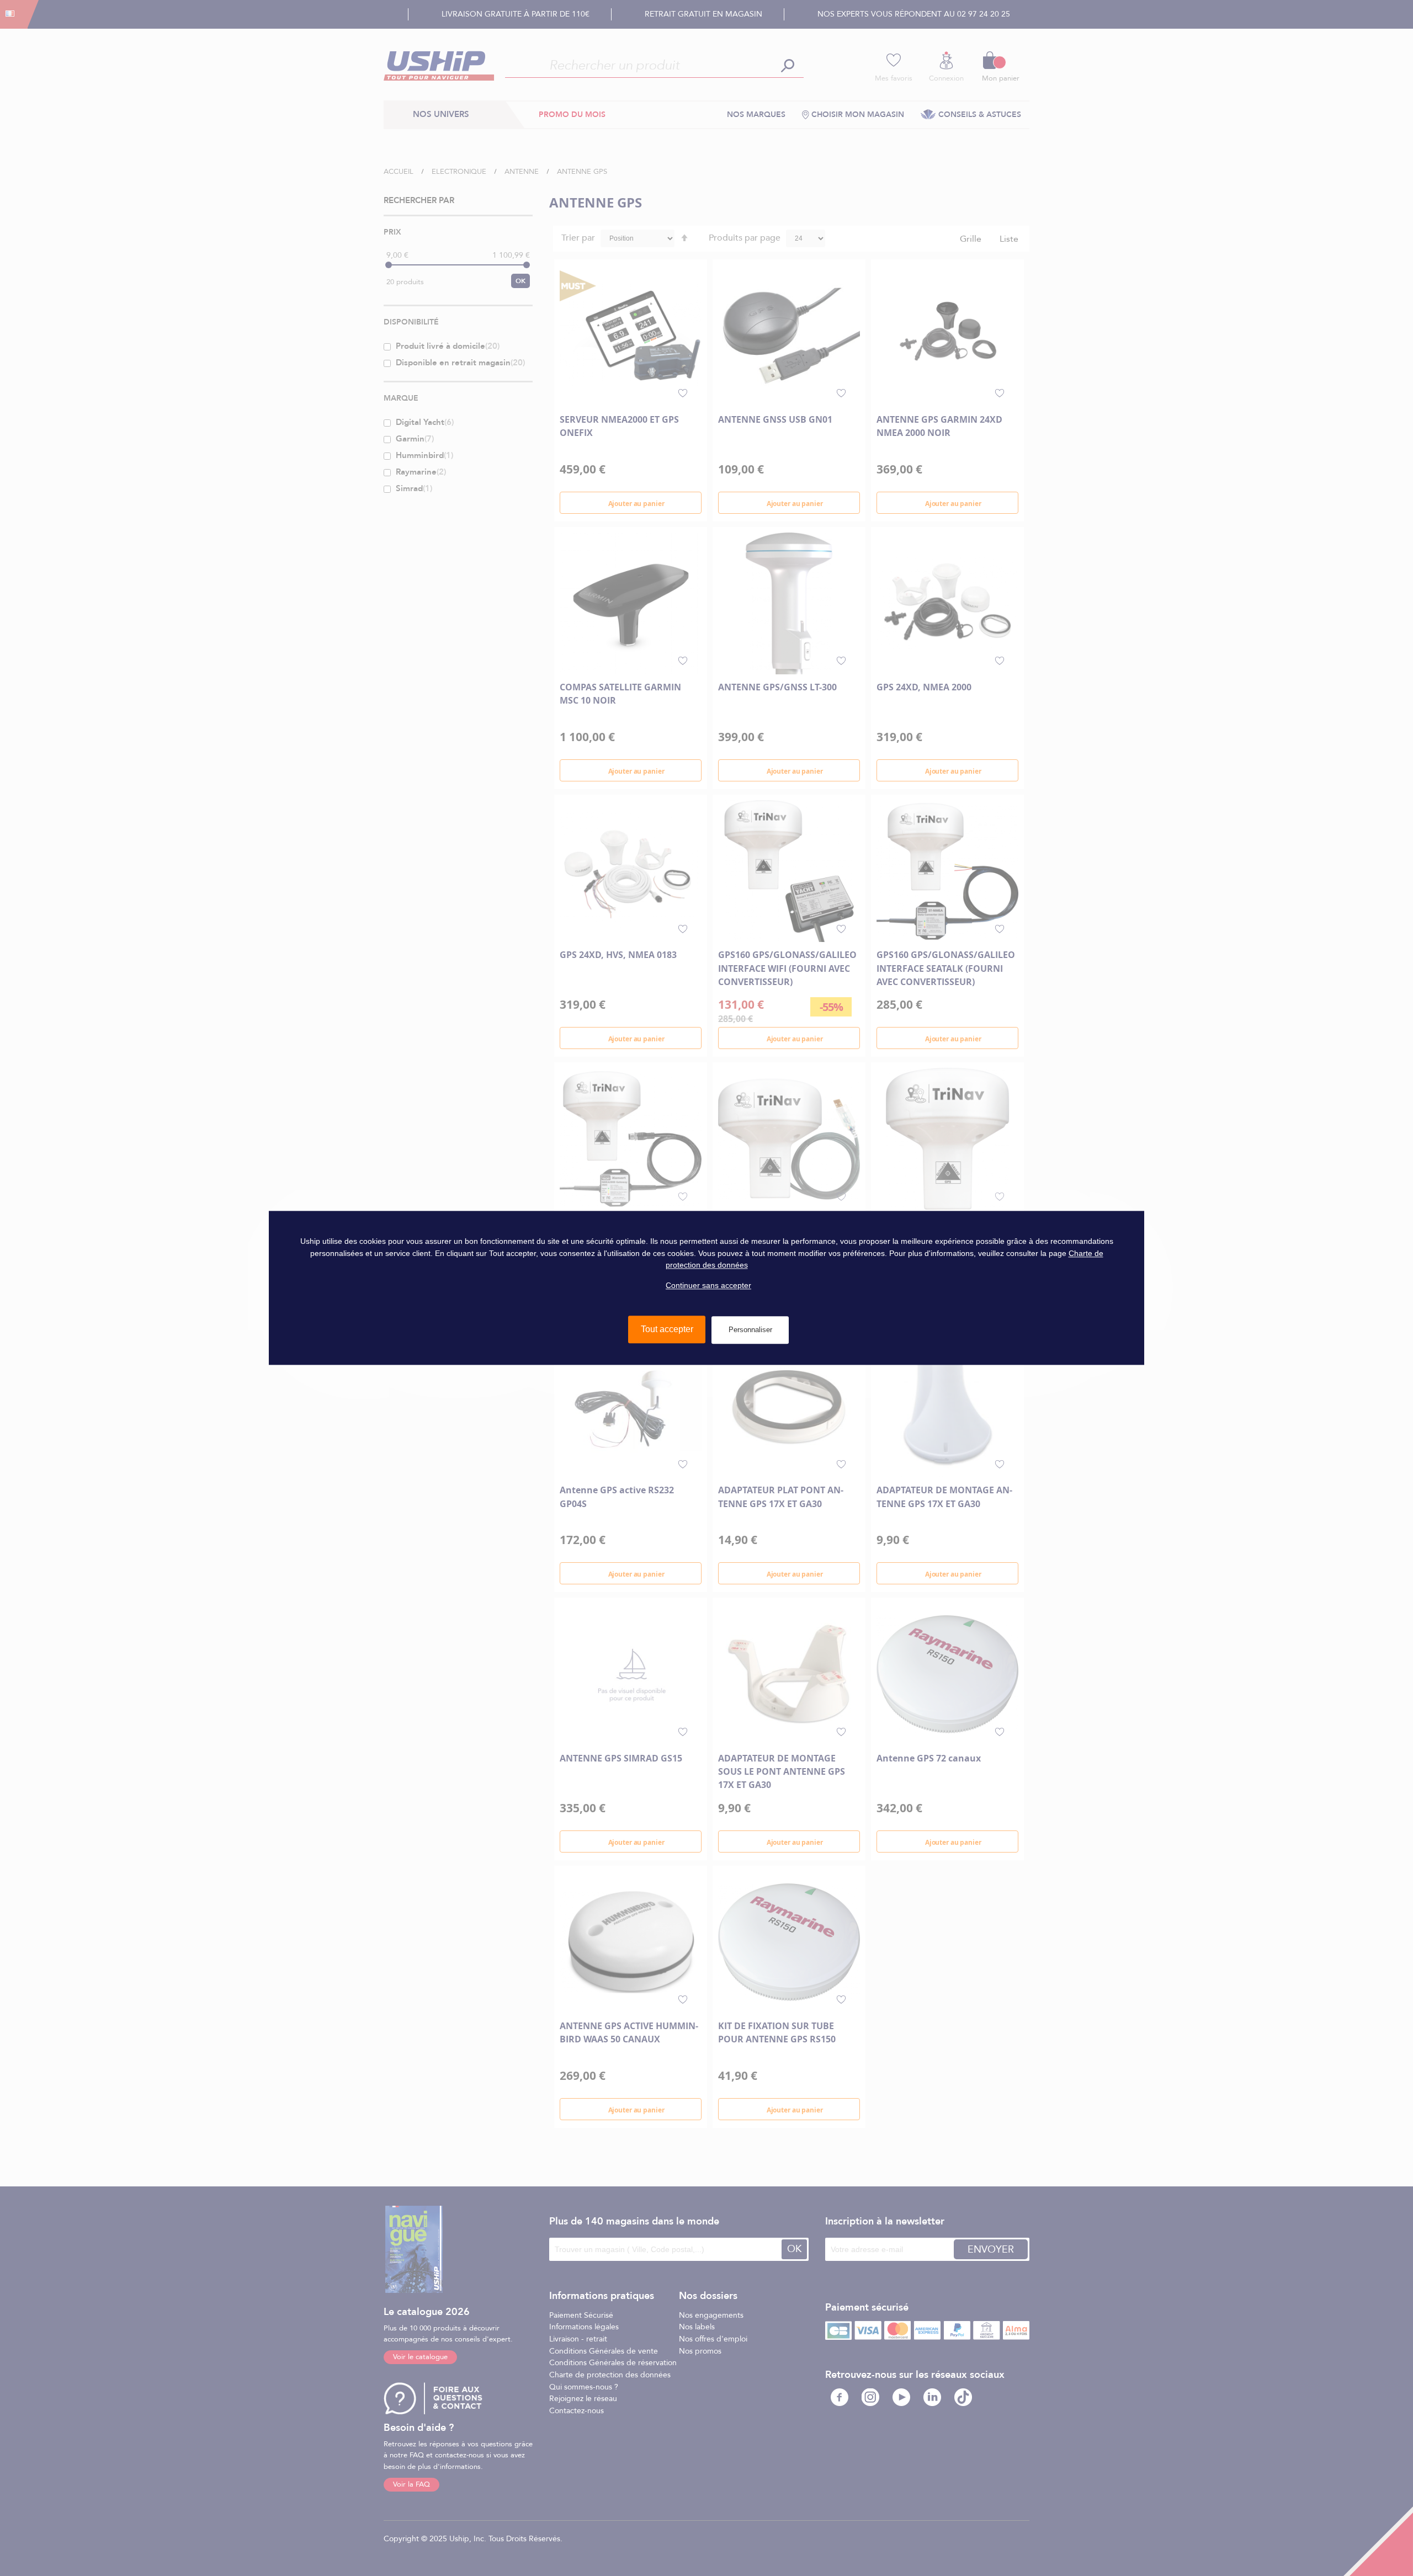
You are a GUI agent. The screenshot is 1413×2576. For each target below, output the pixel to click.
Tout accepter (667, 1330)
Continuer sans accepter (708, 1285)
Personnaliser (750, 1330)
